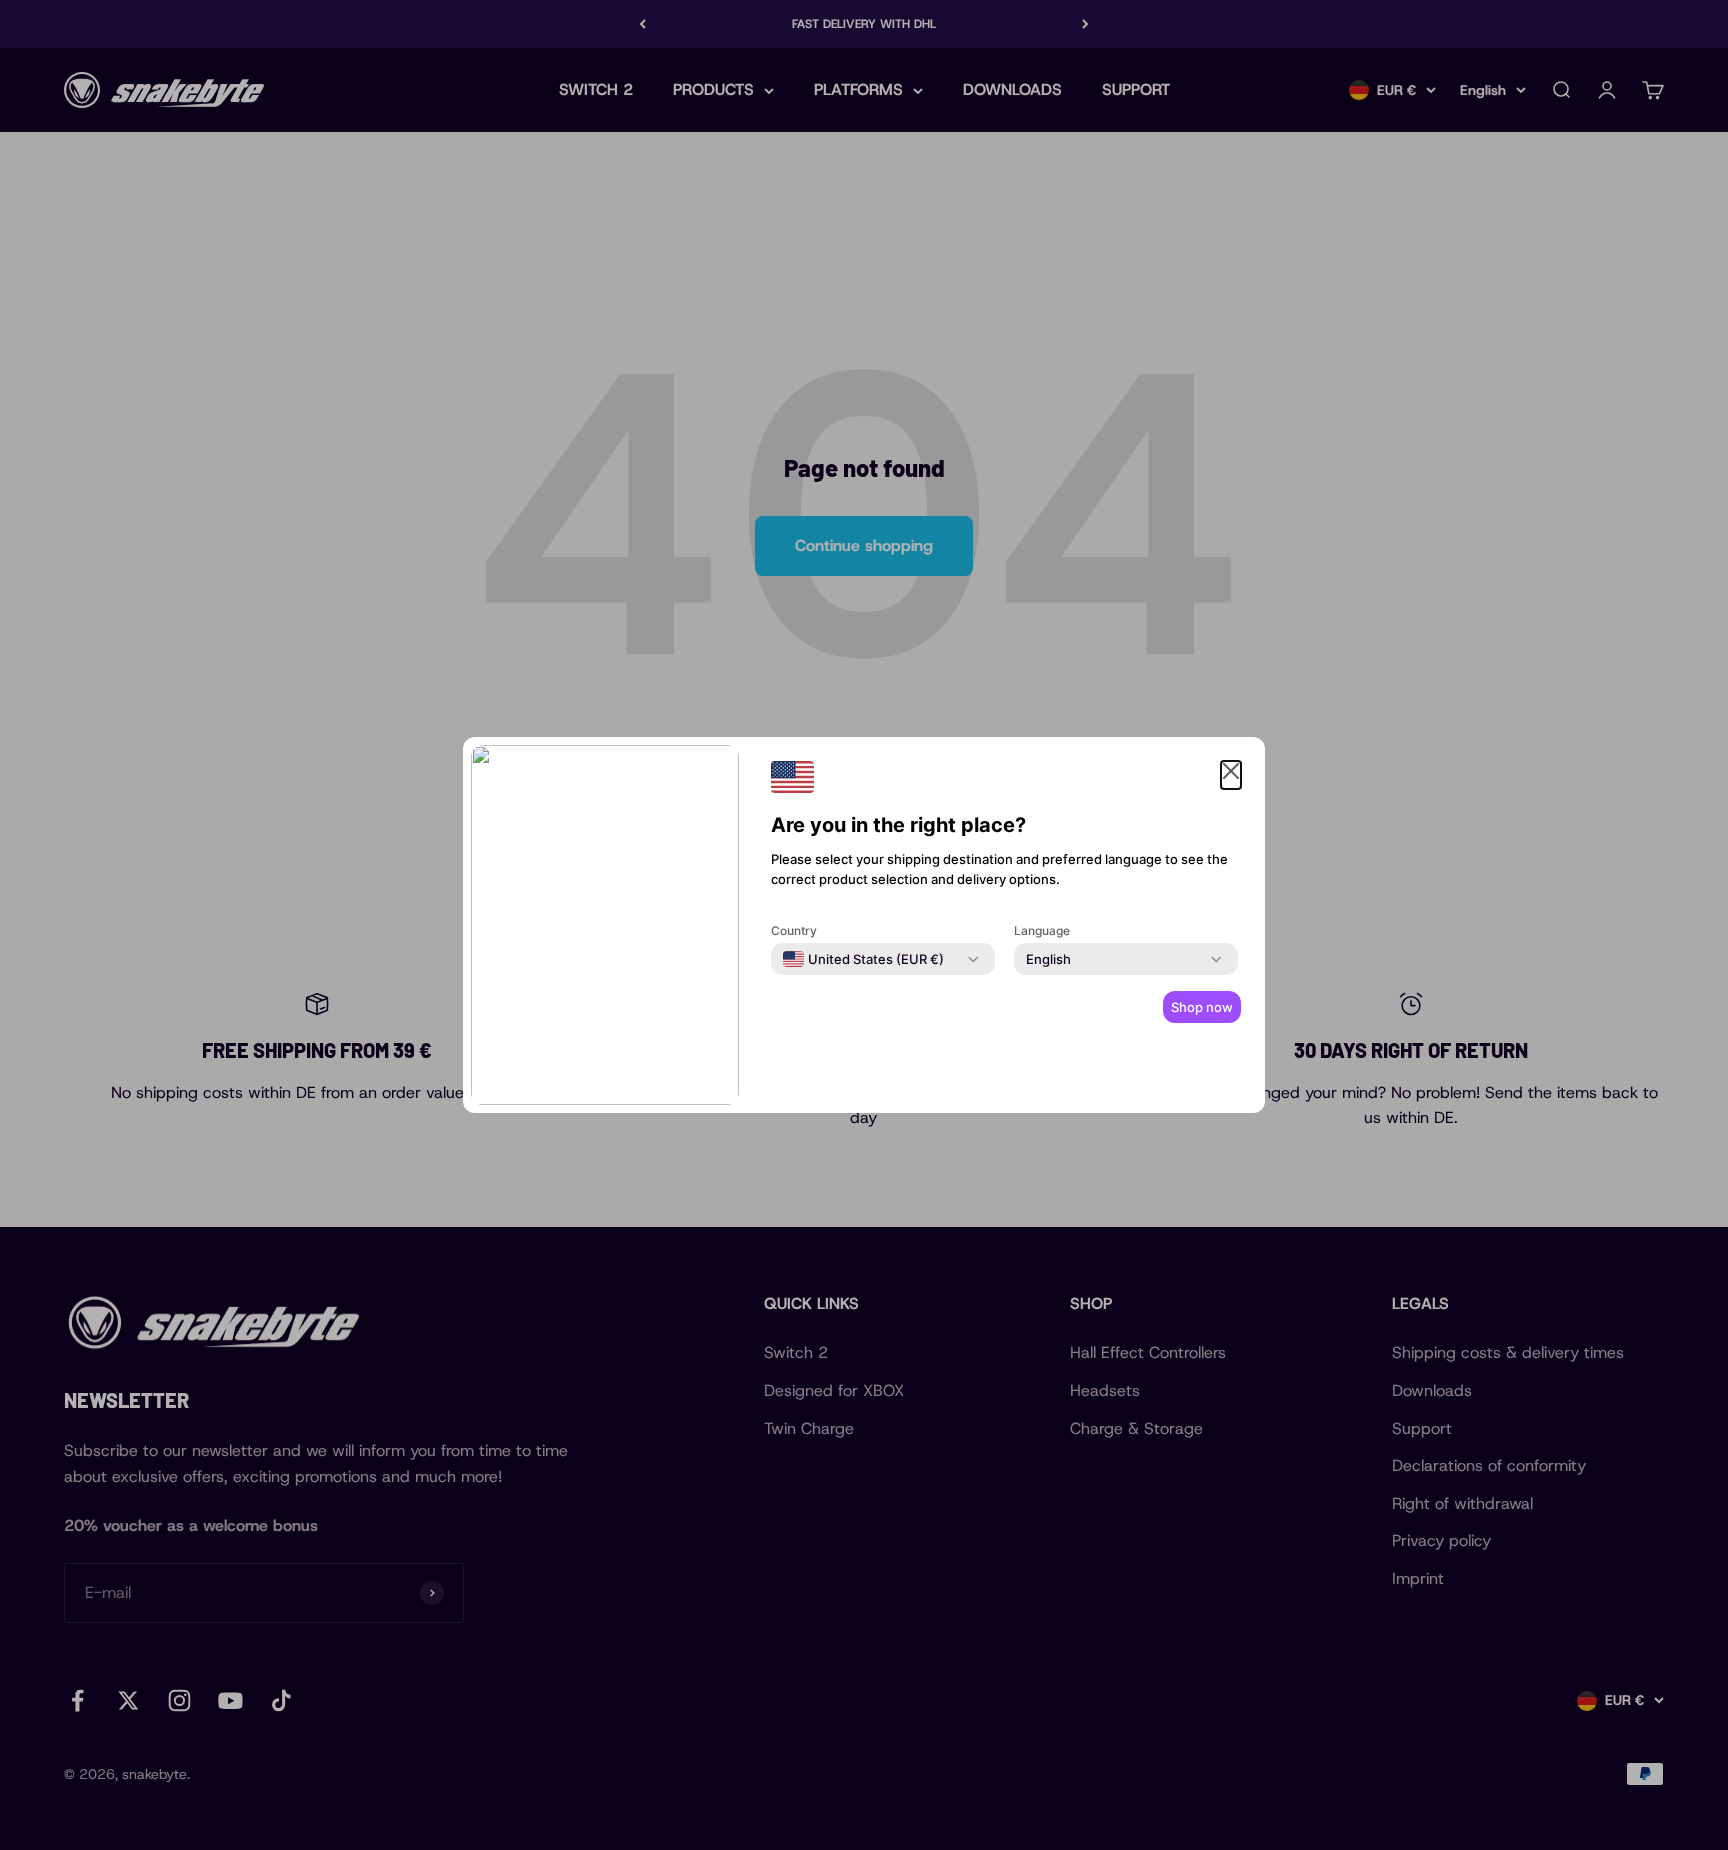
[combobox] (863, 959)
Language (1042, 930)
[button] (1231, 775)
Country (794, 930)
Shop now (1202, 1007)
